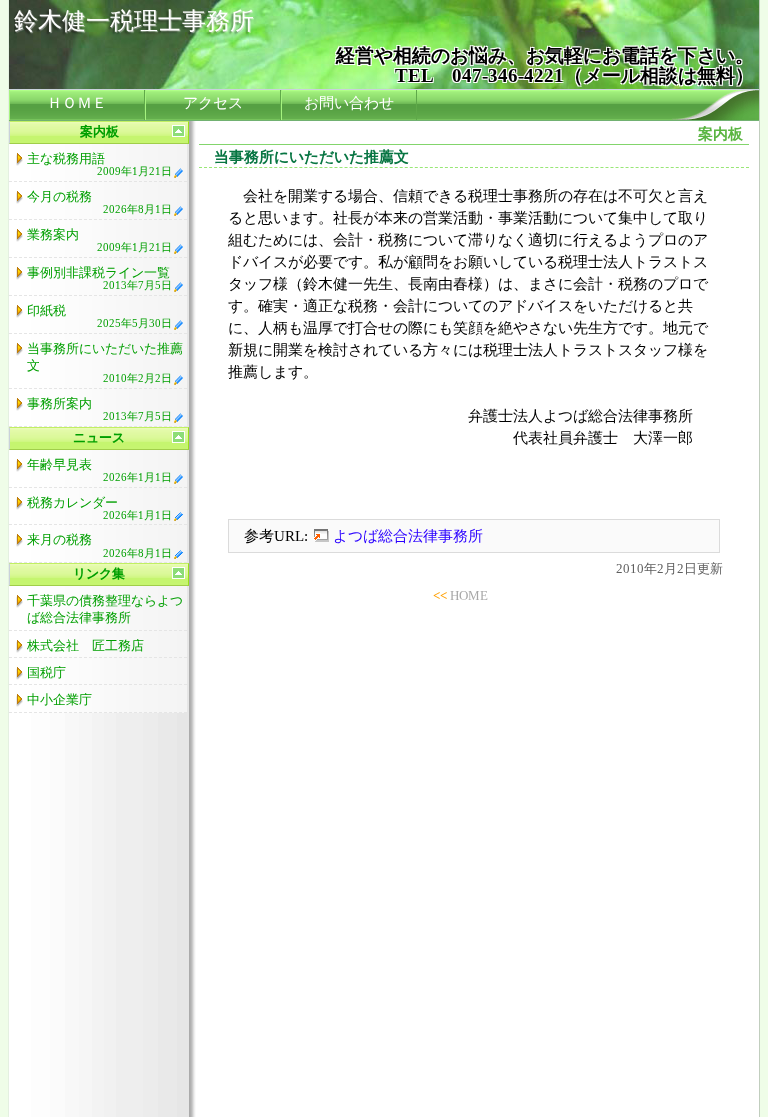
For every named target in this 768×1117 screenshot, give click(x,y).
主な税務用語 (99, 164)
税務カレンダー (99, 508)
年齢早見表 (99, 470)
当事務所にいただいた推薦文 (105, 363)
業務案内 (99, 240)
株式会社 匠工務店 (85, 645)
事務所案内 (99, 409)
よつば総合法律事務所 (408, 536)
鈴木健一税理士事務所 (134, 21)
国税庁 (46, 672)
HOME (469, 595)
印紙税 (99, 316)
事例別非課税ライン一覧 (99, 278)
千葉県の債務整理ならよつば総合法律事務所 (105, 609)
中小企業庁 (59, 699)
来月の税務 (99, 545)
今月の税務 (99, 202)
